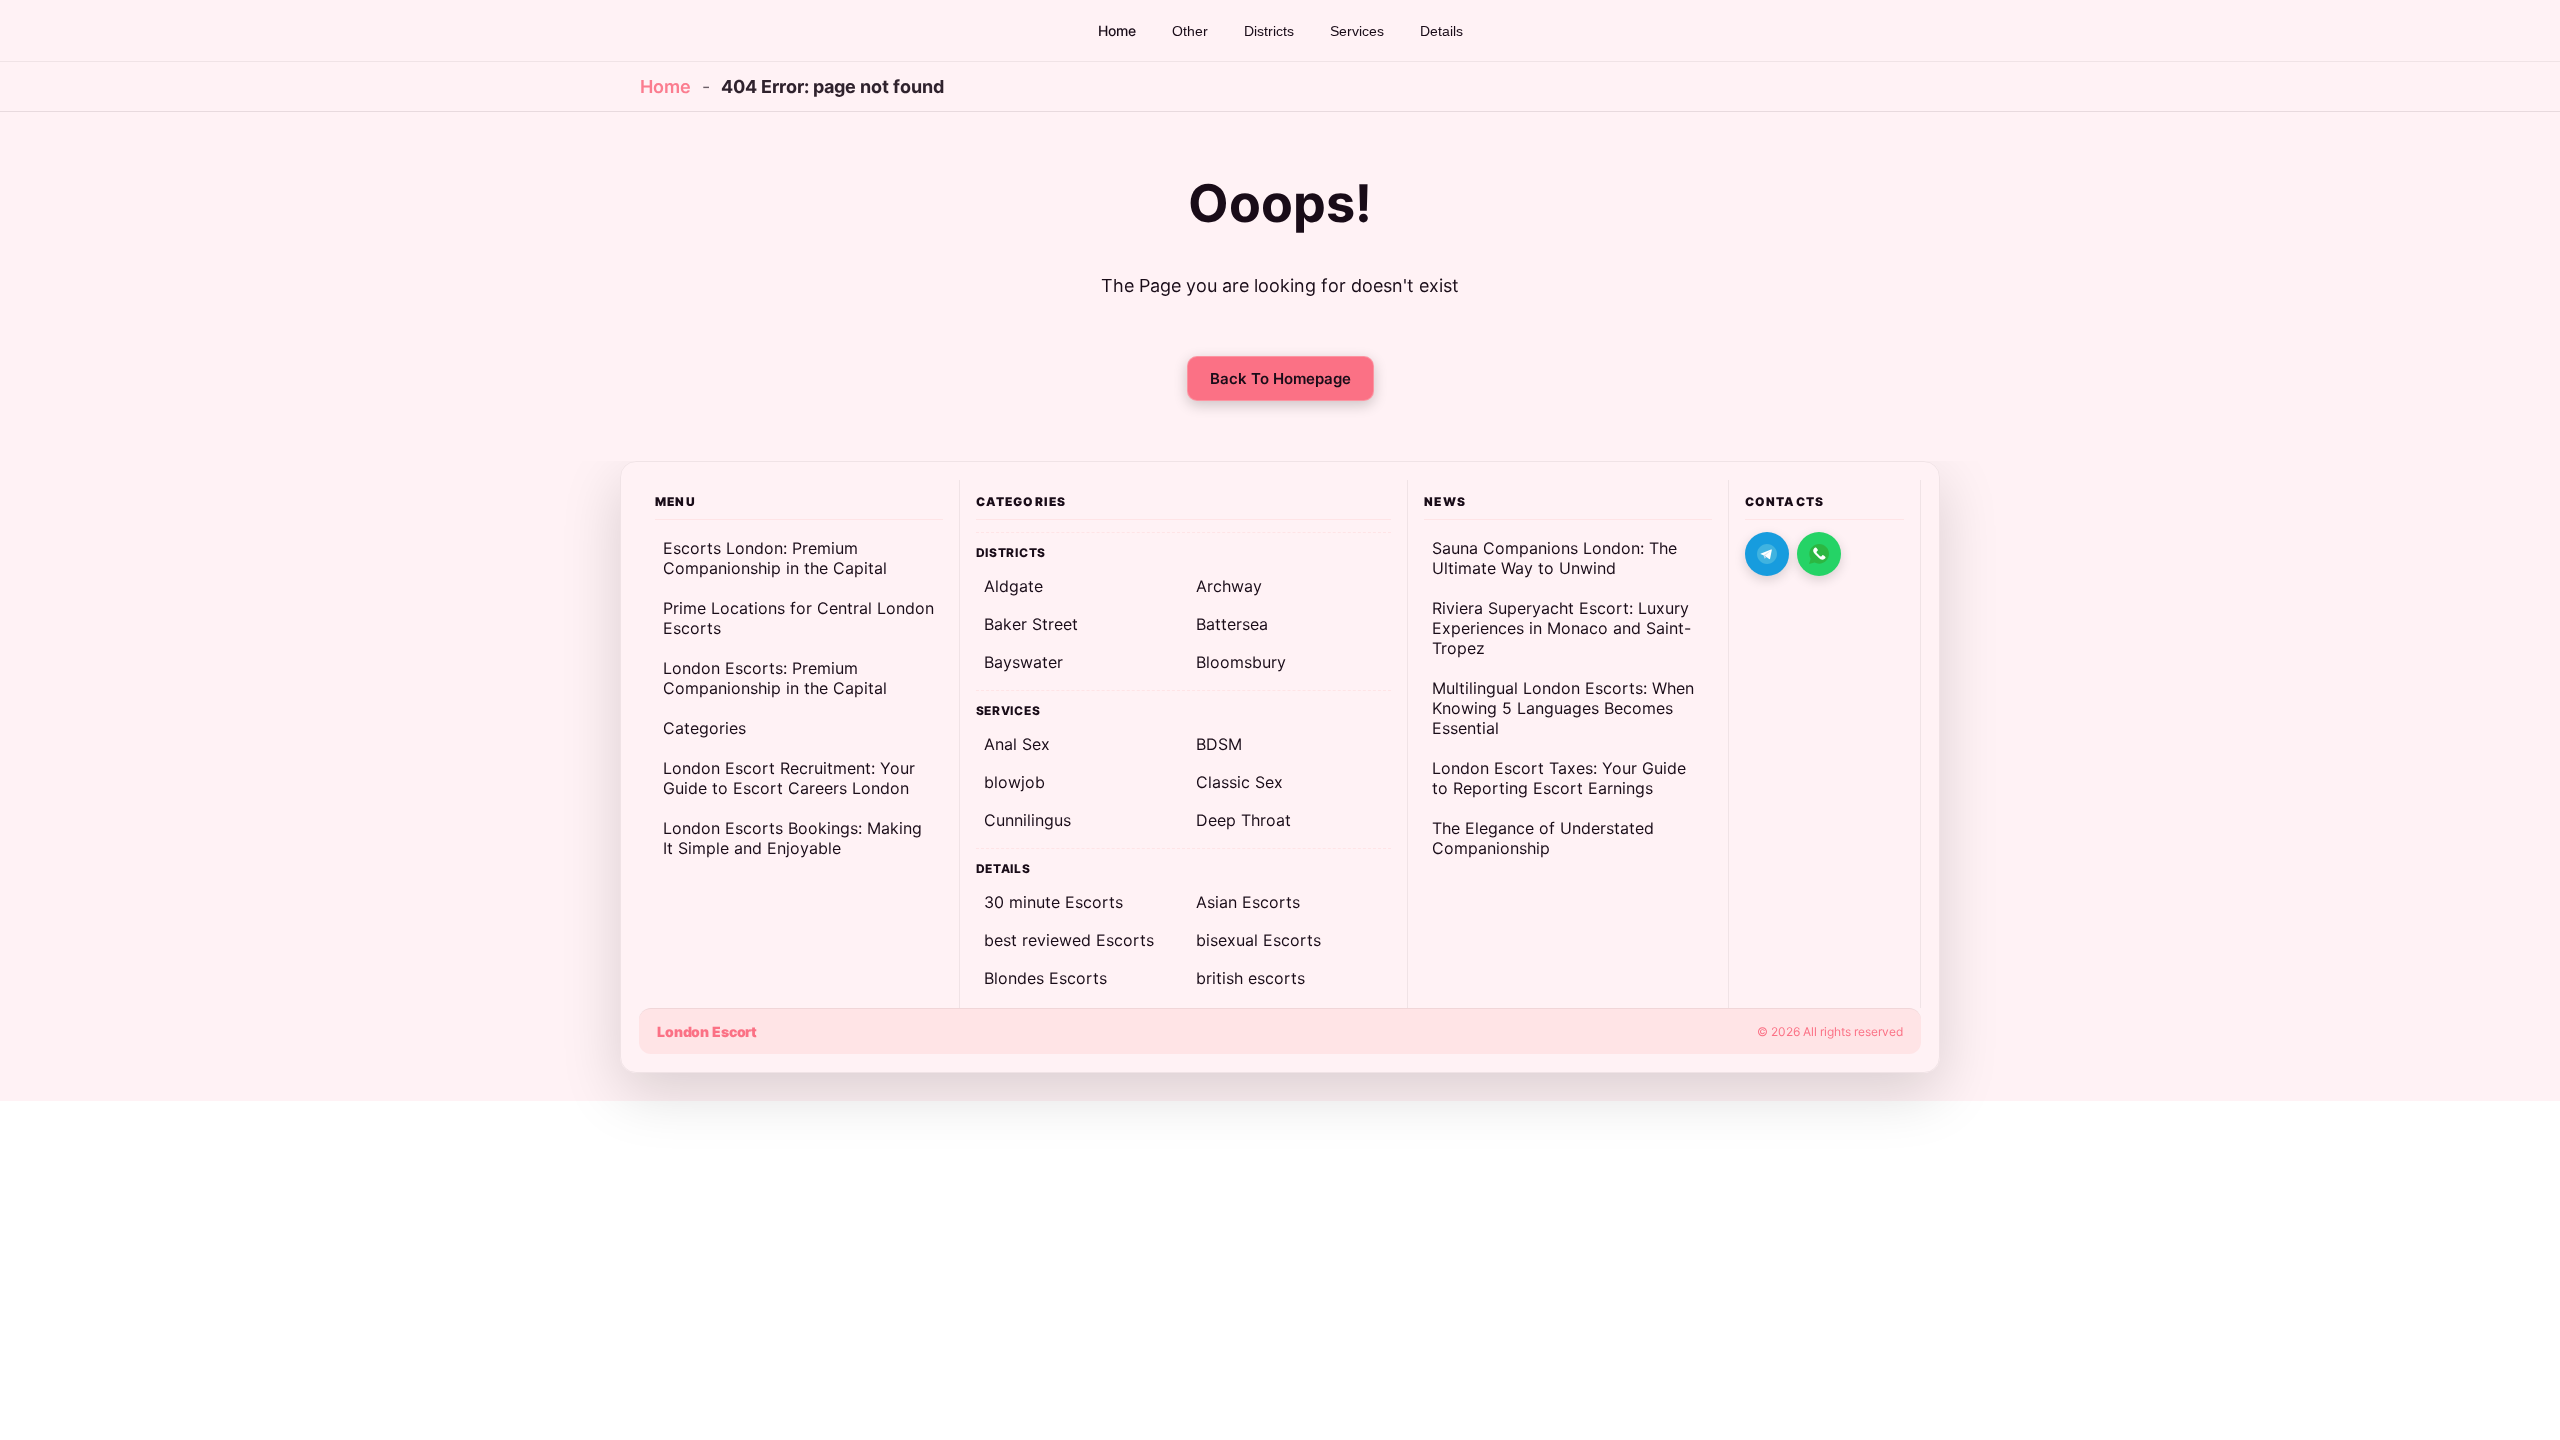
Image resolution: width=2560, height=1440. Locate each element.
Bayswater (1023, 662)
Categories (704, 728)
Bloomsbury (1241, 662)
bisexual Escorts (1258, 940)
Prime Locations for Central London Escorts (798, 618)
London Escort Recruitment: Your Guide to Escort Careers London (789, 778)
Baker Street (1031, 624)
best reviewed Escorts (1069, 940)
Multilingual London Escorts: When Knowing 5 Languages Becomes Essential (1563, 708)
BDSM (1219, 744)
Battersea (1232, 624)
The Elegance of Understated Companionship (1543, 838)
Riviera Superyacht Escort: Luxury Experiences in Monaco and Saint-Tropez (1561, 628)
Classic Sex (1239, 782)
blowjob (1014, 782)
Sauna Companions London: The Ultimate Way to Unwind (1554, 558)
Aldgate (1013, 586)
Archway (1229, 586)
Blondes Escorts (1045, 978)
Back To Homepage (1280, 378)
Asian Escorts (1248, 902)
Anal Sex (1017, 744)
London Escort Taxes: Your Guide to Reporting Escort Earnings (1559, 778)
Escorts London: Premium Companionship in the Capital (775, 558)
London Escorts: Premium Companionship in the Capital (775, 678)
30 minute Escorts (1053, 902)
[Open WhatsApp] (1819, 554)
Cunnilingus (1027, 820)
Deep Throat (1243, 820)
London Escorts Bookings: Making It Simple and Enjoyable (792, 838)
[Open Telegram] (1767, 554)
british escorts (1250, 978)
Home (665, 86)
